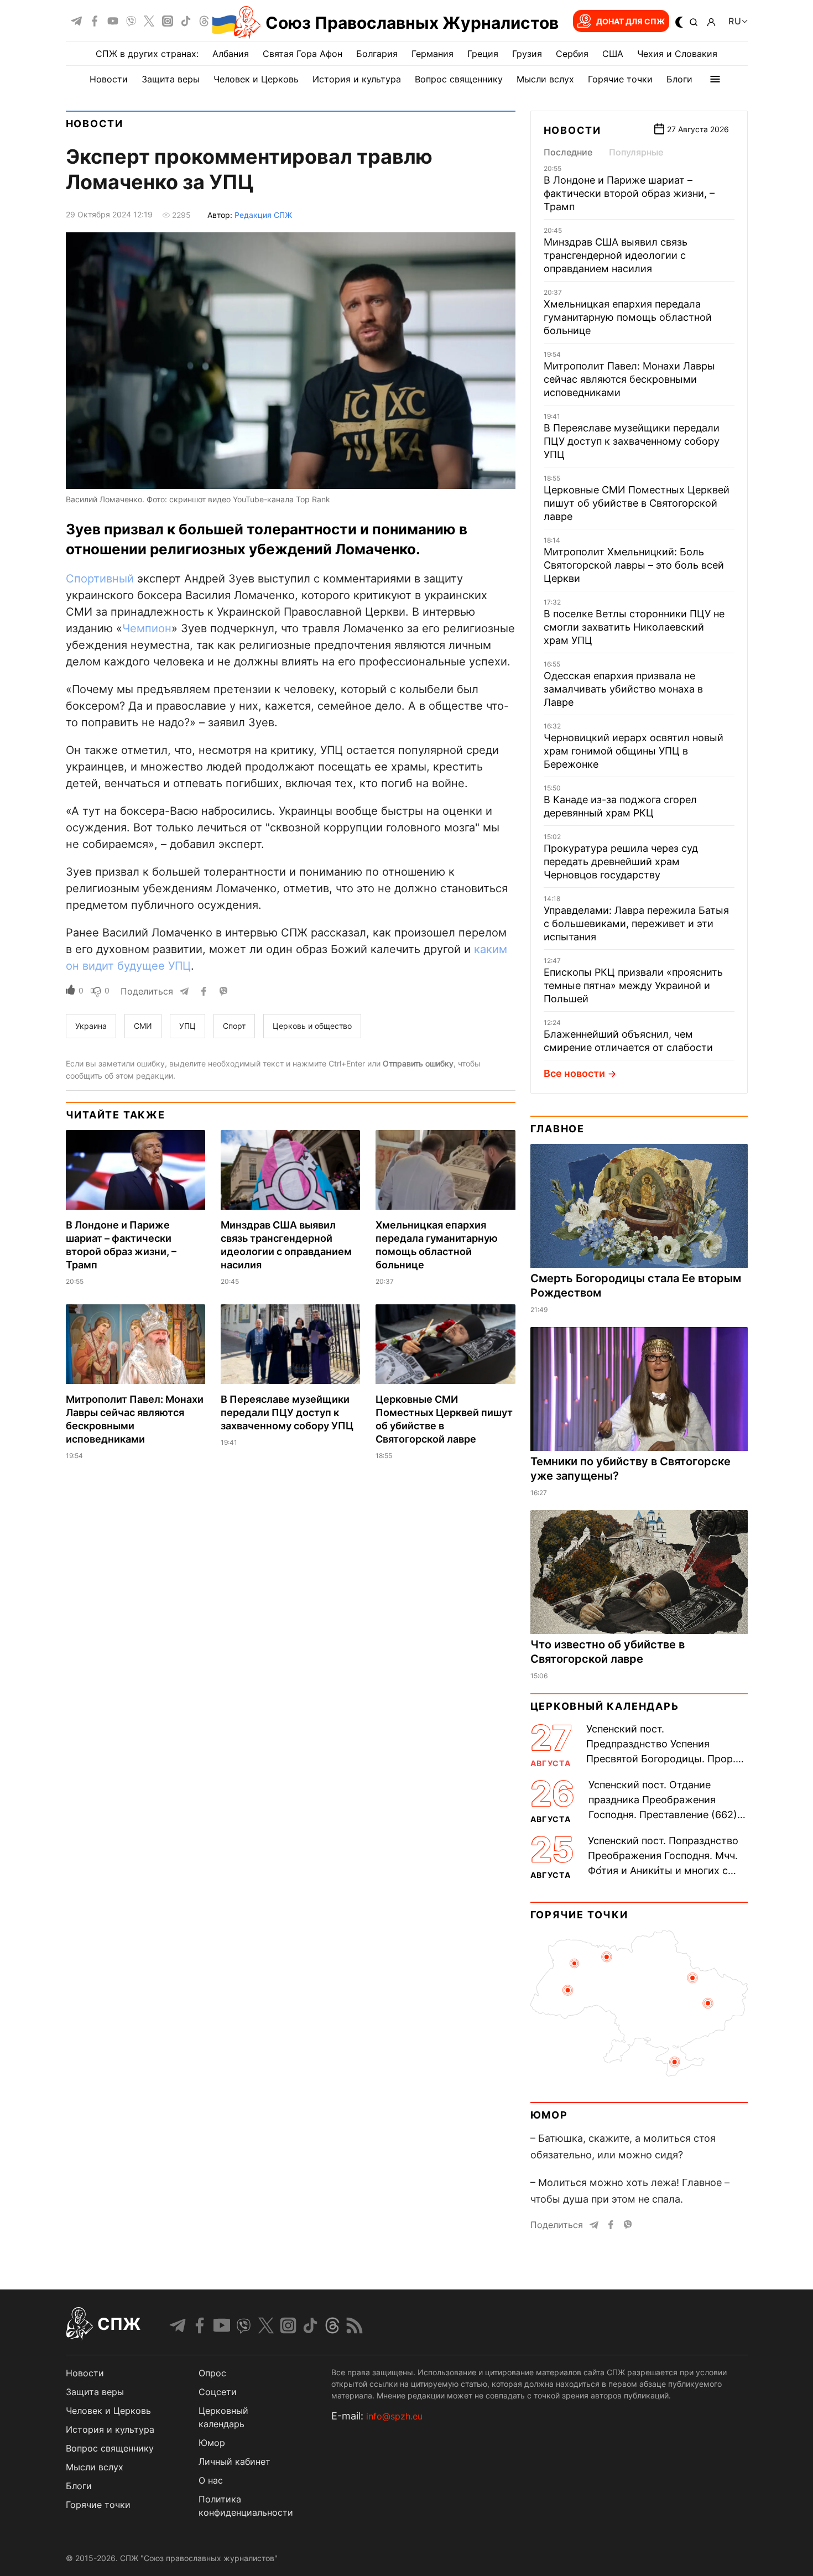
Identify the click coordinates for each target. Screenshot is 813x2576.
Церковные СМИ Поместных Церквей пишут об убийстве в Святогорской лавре (637, 503)
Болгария (377, 54)
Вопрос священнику (459, 79)
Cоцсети (218, 2392)
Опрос (212, 2373)
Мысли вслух (545, 79)
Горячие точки (620, 79)
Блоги (679, 79)
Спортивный (100, 579)
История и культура (357, 79)
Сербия (572, 54)
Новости (109, 79)
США (613, 54)
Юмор (549, 2115)
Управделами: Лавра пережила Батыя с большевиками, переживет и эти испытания (636, 923)
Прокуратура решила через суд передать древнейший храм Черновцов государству (621, 862)
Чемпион (147, 628)
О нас (211, 2480)
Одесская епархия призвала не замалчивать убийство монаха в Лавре (623, 689)
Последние (568, 152)
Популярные (636, 152)
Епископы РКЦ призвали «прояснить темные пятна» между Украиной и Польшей (633, 985)
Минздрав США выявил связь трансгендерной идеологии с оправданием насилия (616, 255)
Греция (483, 54)
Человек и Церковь (256, 79)
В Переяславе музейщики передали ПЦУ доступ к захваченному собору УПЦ (287, 1412)
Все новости (574, 1073)
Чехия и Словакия (677, 54)
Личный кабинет (234, 2461)
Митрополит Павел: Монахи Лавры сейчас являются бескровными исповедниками (629, 379)
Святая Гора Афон (303, 54)
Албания (231, 54)
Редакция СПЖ (263, 215)
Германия (432, 54)
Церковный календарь (605, 1706)
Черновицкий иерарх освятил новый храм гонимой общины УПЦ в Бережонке (634, 751)
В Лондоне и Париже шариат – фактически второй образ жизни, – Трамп (629, 193)
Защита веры (171, 79)
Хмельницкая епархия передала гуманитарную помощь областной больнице (628, 317)
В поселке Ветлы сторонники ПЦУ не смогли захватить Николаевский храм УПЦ (634, 627)
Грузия (527, 54)
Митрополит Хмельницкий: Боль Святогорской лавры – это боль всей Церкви (634, 565)
